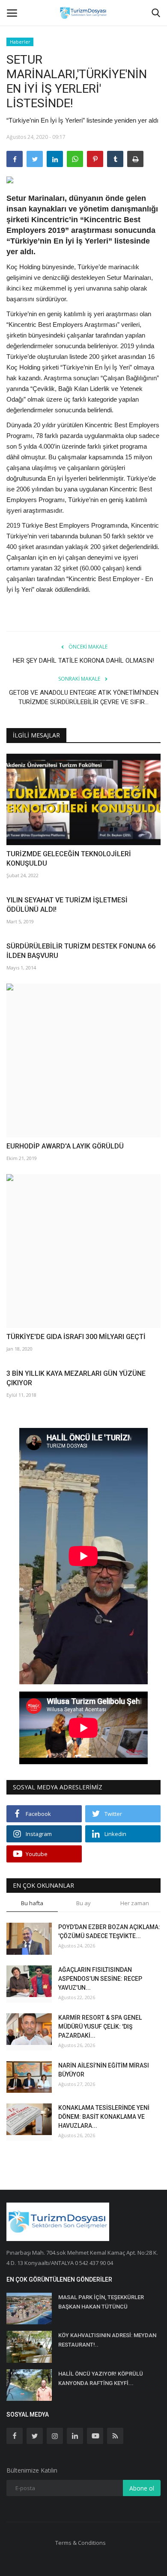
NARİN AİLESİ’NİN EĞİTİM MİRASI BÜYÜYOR (104, 2070)
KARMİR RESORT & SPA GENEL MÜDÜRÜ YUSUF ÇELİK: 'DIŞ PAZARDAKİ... (100, 2027)
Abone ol (142, 2488)
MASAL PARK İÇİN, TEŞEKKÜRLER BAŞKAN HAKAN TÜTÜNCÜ (101, 2302)
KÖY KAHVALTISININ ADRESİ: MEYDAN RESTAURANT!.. (107, 2340)
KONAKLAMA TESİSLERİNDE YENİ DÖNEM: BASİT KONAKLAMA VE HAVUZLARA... (104, 2117)
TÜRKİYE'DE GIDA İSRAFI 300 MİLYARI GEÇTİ (76, 1337)
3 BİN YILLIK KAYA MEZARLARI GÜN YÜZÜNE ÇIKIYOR (76, 1378)
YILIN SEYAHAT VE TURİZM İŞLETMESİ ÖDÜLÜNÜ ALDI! (67, 905)
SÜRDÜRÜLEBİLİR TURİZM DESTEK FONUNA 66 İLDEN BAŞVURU (81, 951)
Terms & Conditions (81, 2543)
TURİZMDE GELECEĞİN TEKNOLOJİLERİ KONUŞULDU (69, 859)
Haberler (20, 42)
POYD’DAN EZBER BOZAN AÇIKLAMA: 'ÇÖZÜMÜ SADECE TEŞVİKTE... (109, 1931)
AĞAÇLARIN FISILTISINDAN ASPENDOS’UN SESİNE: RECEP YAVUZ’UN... (100, 1979)
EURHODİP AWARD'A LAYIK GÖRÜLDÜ (65, 1146)
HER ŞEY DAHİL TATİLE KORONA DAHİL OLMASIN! (83, 661)
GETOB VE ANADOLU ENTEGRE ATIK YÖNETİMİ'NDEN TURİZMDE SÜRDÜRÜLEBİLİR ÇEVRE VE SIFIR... (84, 697)
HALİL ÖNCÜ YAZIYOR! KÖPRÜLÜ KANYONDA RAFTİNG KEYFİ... (101, 2378)
